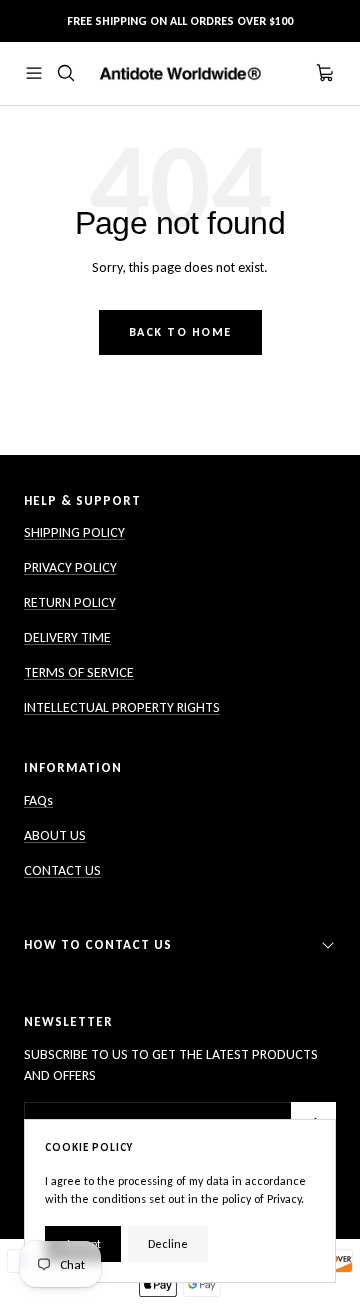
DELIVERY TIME (67, 637)
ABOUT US (55, 835)
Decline (168, 1244)
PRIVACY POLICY (70, 567)
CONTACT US (62, 870)
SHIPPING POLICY (74, 532)
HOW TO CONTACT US (98, 944)
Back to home (180, 332)
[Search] (66, 73)
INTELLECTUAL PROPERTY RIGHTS (122, 707)
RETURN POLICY (70, 602)
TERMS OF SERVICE (79, 672)
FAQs (38, 800)
